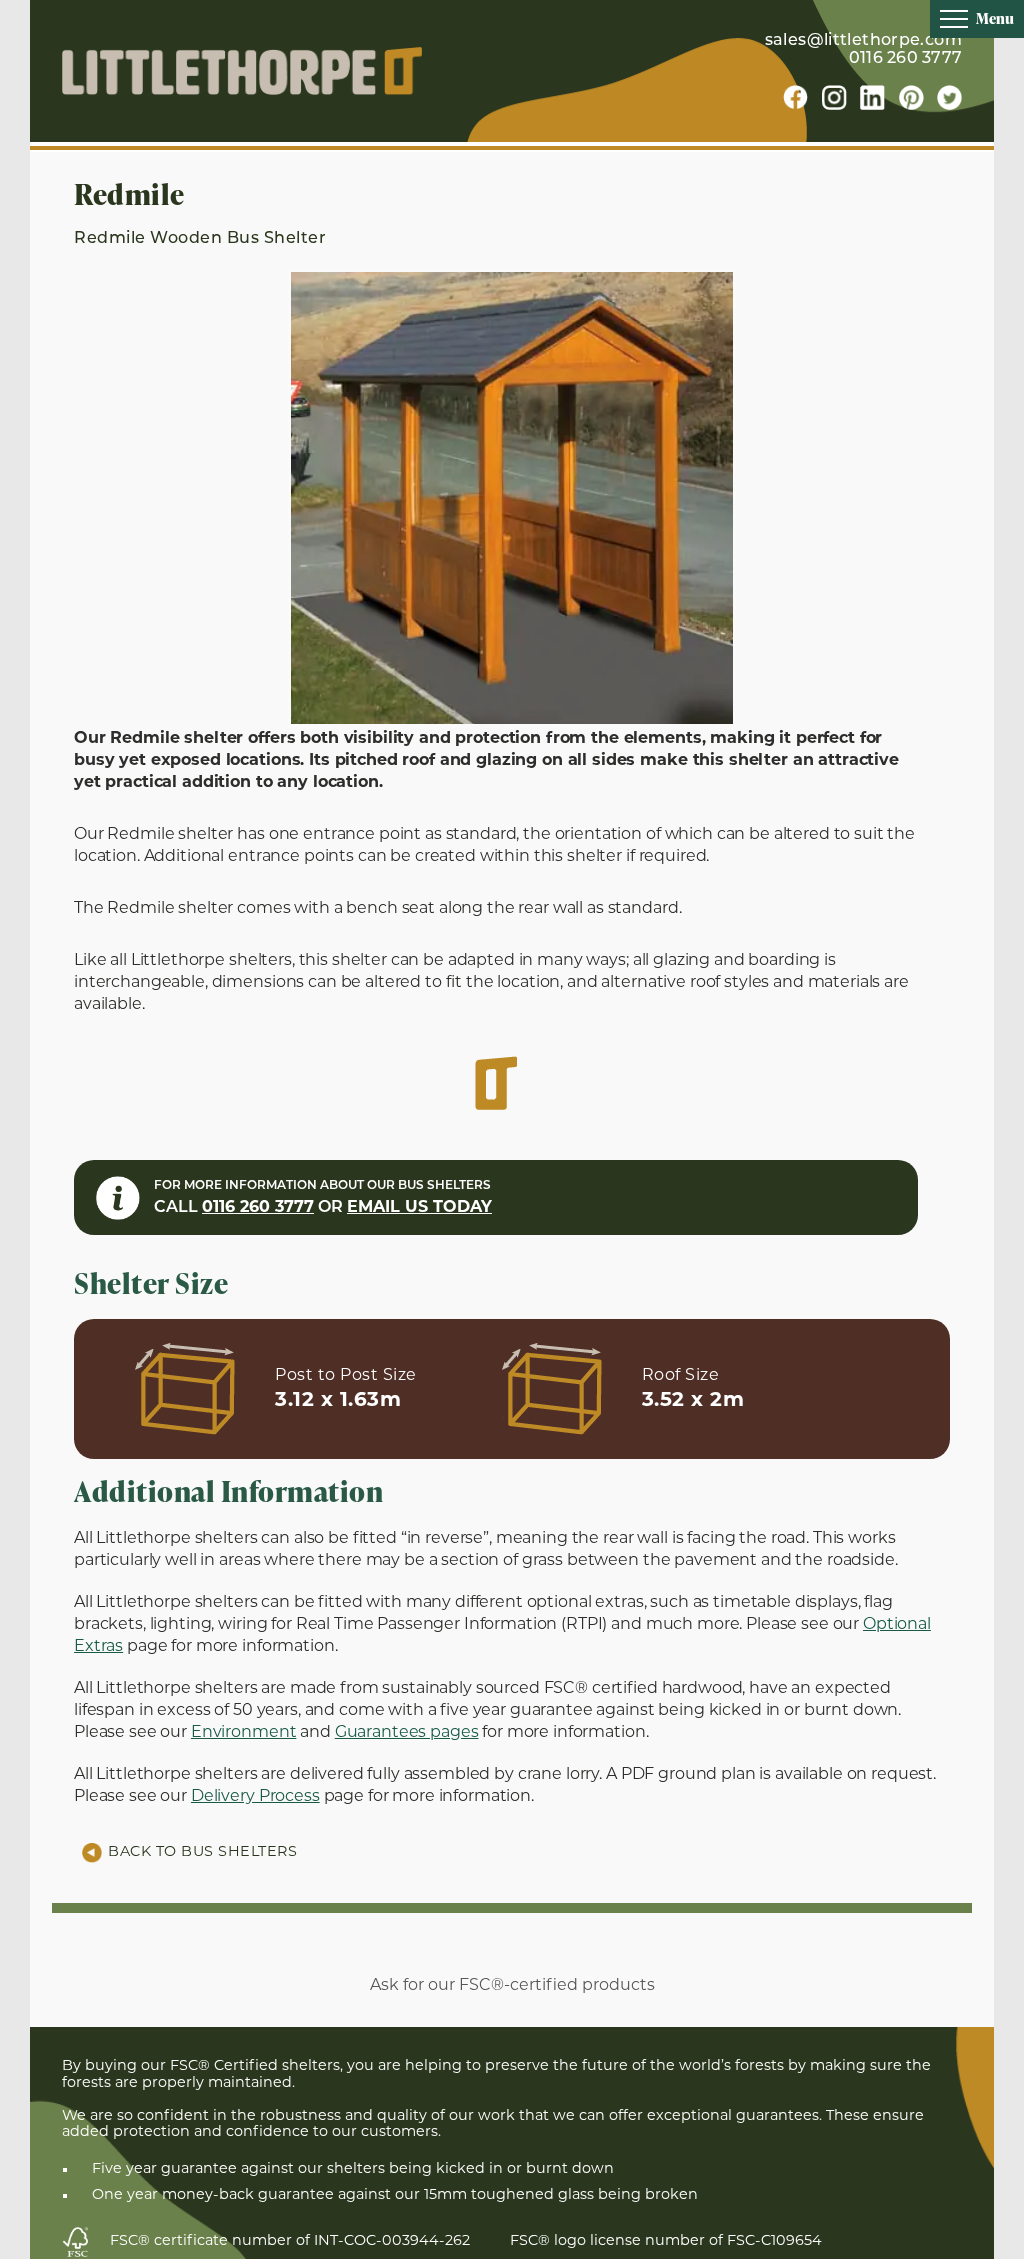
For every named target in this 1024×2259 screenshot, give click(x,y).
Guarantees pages (407, 1733)
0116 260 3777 (905, 59)
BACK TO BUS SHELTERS (202, 1852)
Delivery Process (255, 1797)
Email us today (419, 1208)
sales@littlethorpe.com (863, 41)
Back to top (975, 2242)
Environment (243, 1733)
